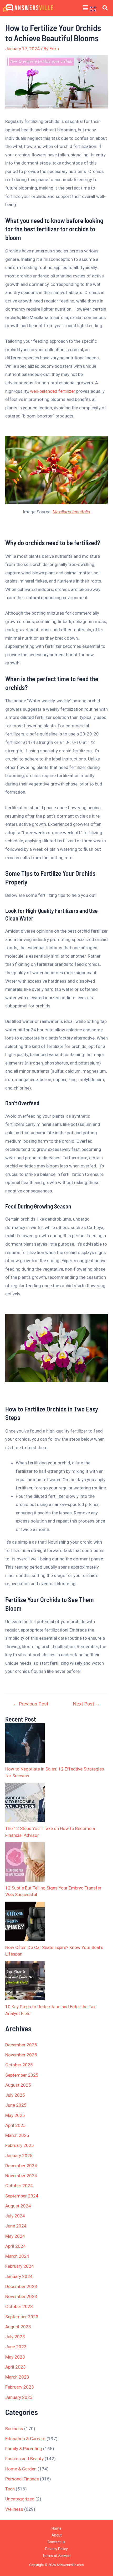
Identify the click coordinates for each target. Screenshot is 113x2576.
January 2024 (19, 2276)
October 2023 (19, 2306)
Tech (10, 2489)
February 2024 (20, 2266)
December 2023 (21, 2286)
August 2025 (18, 2085)
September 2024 (22, 2196)
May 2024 (15, 2236)
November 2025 (21, 2055)
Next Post (87, 1704)
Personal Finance (22, 2479)
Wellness (14, 2509)
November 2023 (21, 2296)
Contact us (56, 2542)
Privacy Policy (56, 2549)
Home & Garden (21, 2469)
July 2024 (15, 2216)
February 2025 (20, 2145)
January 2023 (19, 2397)
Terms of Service (56, 2556)
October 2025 (19, 2065)
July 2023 (15, 2337)
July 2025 (15, 2095)
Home (56, 2528)
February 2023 (20, 2387)
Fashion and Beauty (24, 2459)
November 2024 (21, 2176)
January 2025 (19, 2156)
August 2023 (18, 2327)
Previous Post (31, 1704)
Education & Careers (25, 2439)
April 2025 (16, 2125)
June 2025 (16, 2105)
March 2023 (17, 2377)
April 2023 (16, 2367)
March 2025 (17, 2135)
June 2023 (16, 2347)
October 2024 (19, 2186)
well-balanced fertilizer (53, 391)
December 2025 (21, 2045)
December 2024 (21, 2166)
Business (14, 2429)
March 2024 (17, 2256)
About (57, 2535)
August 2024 (18, 2206)
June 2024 (16, 2226)
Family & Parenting (24, 2449)
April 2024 (16, 2246)
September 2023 (22, 2317)
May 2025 (15, 2115)
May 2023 (15, 2357)
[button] (85, 8)
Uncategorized (20, 2499)
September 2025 (22, 2075)
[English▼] (95, 8)
